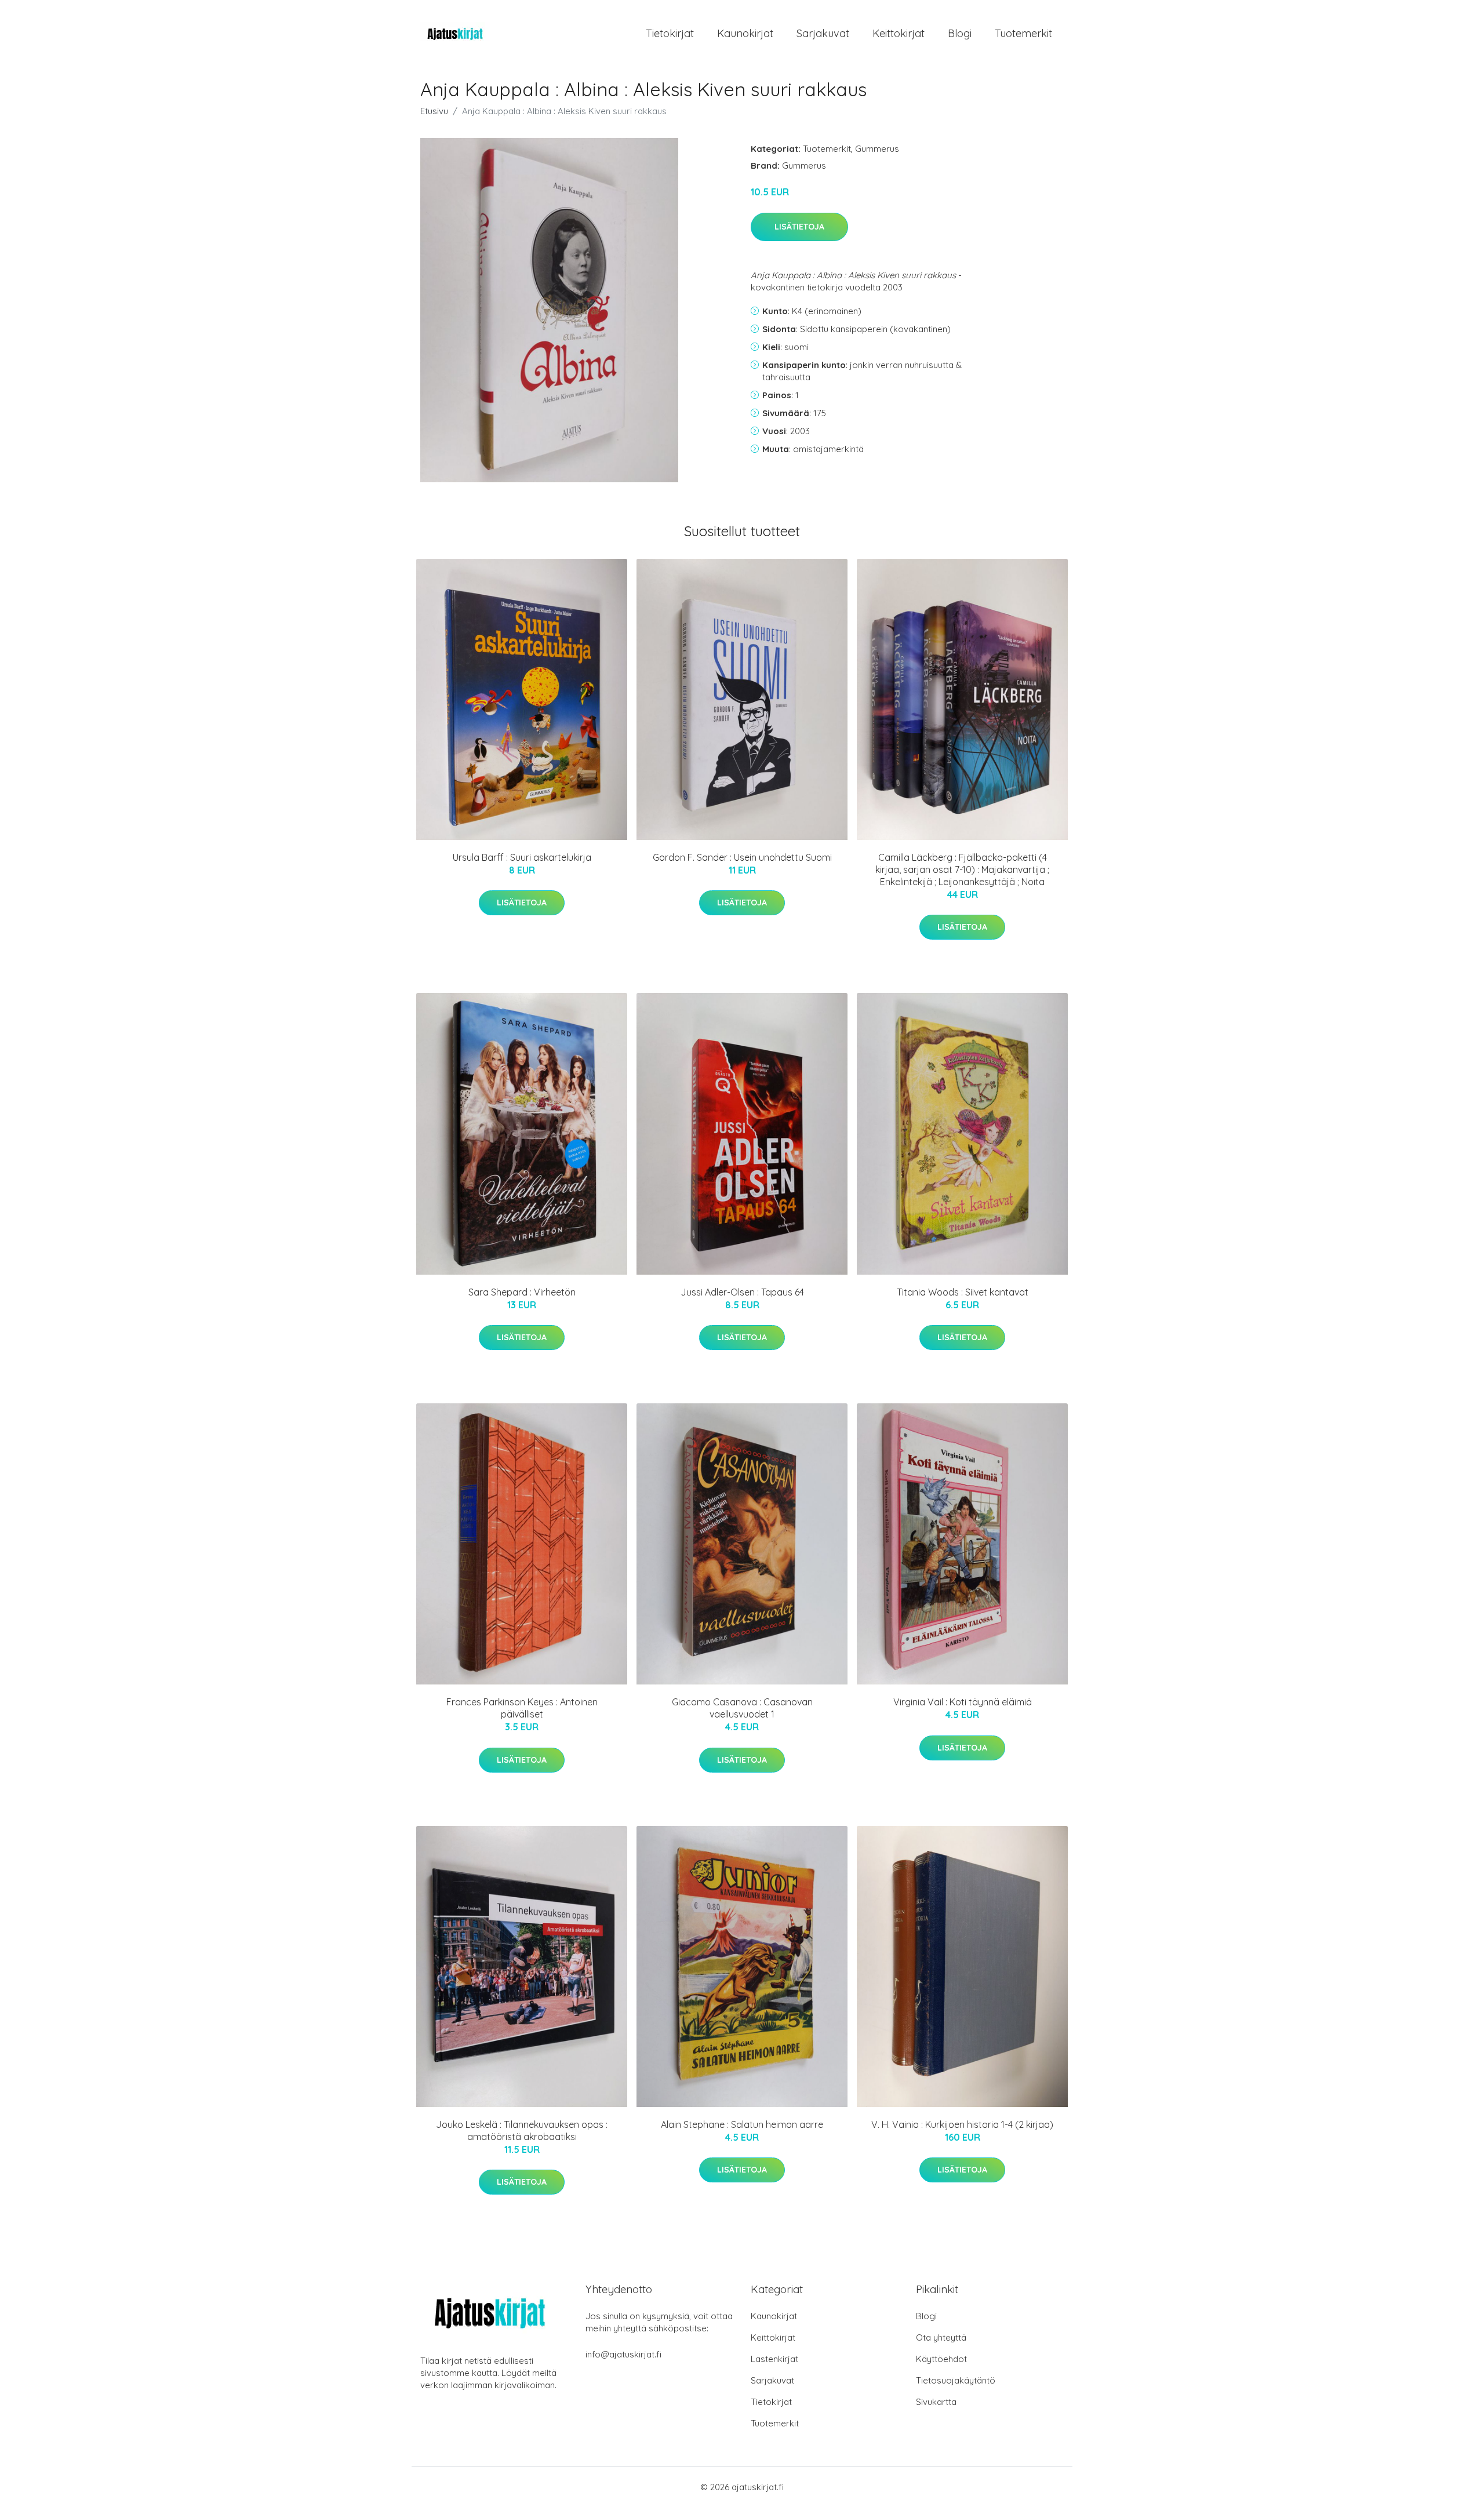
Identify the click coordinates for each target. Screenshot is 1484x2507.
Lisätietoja (799, 227)
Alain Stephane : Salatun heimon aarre (742, 2124)
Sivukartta (936, 2402)
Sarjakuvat (823, 33)
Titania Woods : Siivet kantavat (963, 1292)
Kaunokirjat (745, 33)
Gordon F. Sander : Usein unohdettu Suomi (742, 857)
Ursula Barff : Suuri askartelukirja (522, 857)
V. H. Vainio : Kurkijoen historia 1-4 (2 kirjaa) (962, 2124)
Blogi (960, 33)
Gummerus (877, 149)
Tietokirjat (670, 33)
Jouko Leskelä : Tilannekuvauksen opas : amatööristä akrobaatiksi (522, 2131)
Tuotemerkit (1023, 33)
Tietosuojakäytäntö (956, 2380)
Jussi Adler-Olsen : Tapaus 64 (742, 1292)
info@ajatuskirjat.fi (623, 2354)
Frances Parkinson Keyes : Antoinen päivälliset (522, 1708)
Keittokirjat (899, 33)
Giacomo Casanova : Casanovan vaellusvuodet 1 (742, 1708)
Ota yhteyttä (941, 2337)
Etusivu (434, 111)
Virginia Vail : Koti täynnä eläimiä (963, 1702)
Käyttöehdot (941, 2359)
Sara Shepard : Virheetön (522, 1292)
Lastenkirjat (774, 2359)
